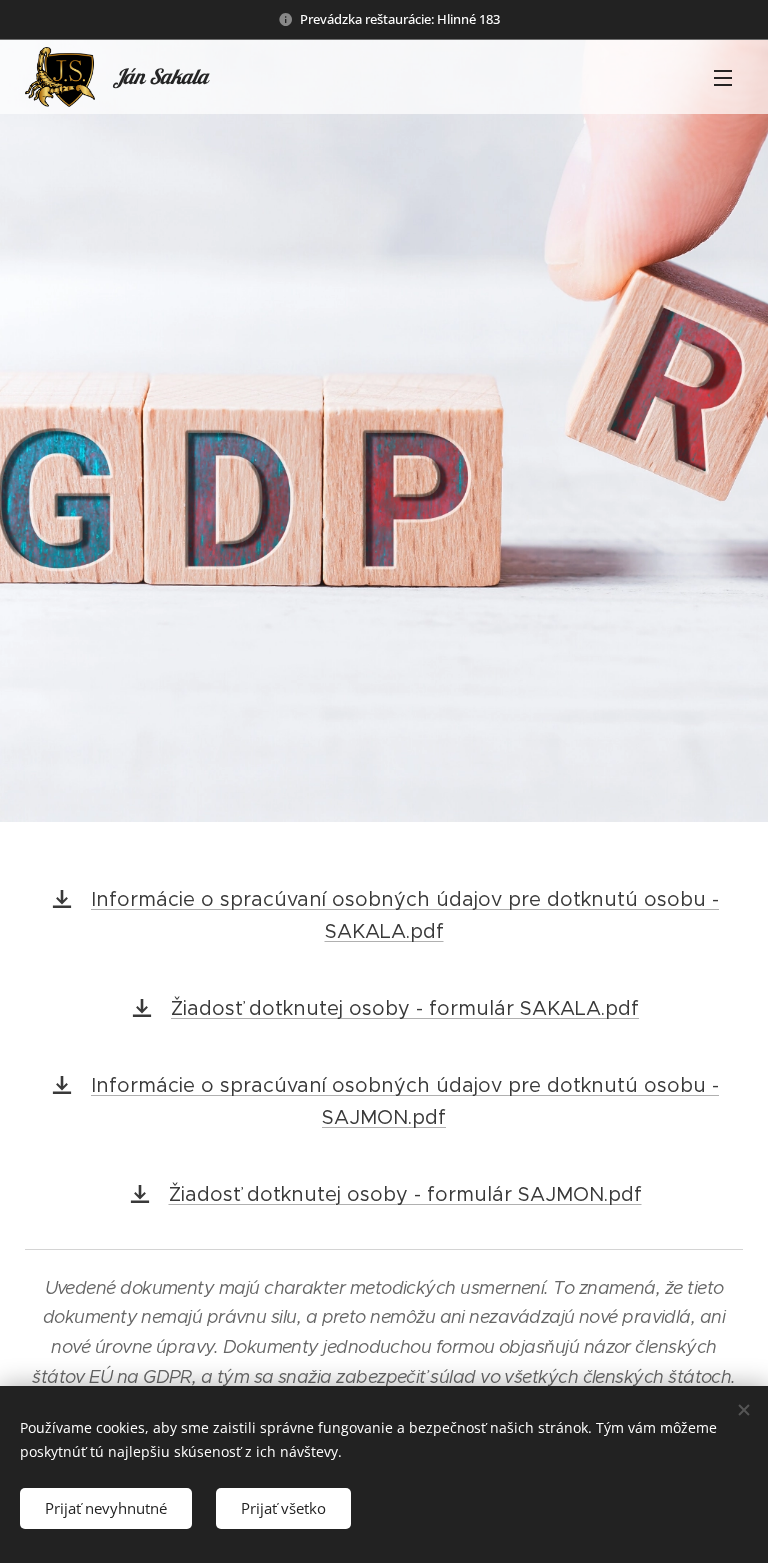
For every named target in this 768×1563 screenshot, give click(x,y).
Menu (723, 77)
